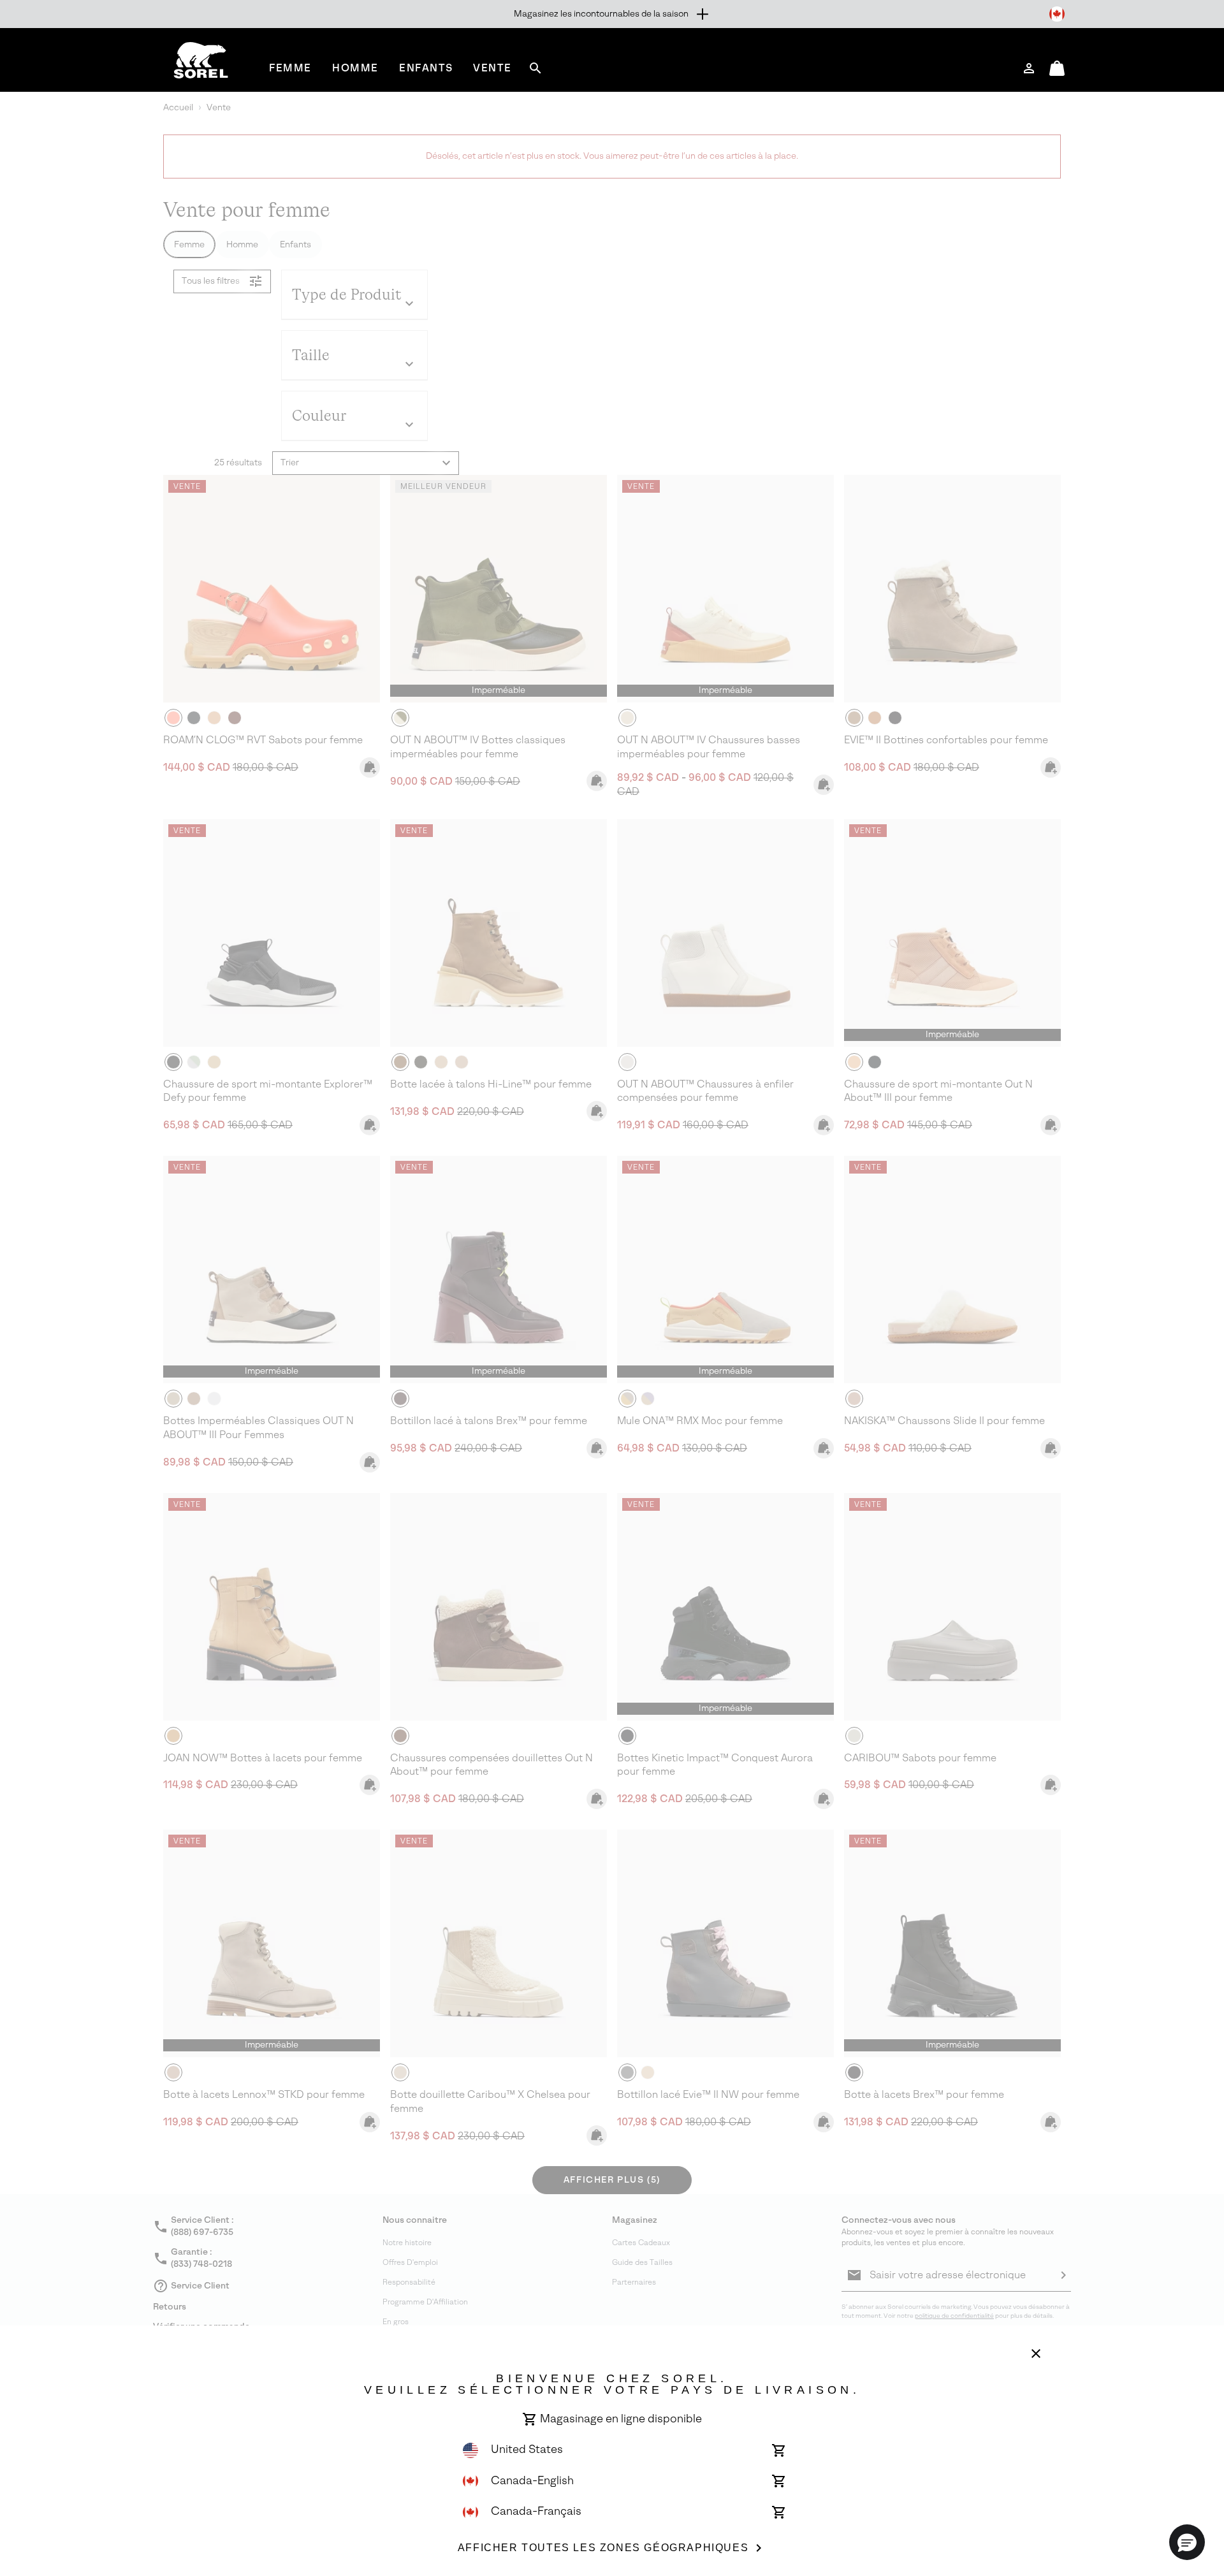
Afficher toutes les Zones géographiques (603, 2548)
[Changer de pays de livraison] (1057, 14)
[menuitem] (290, 68)
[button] (1187, 2542)
